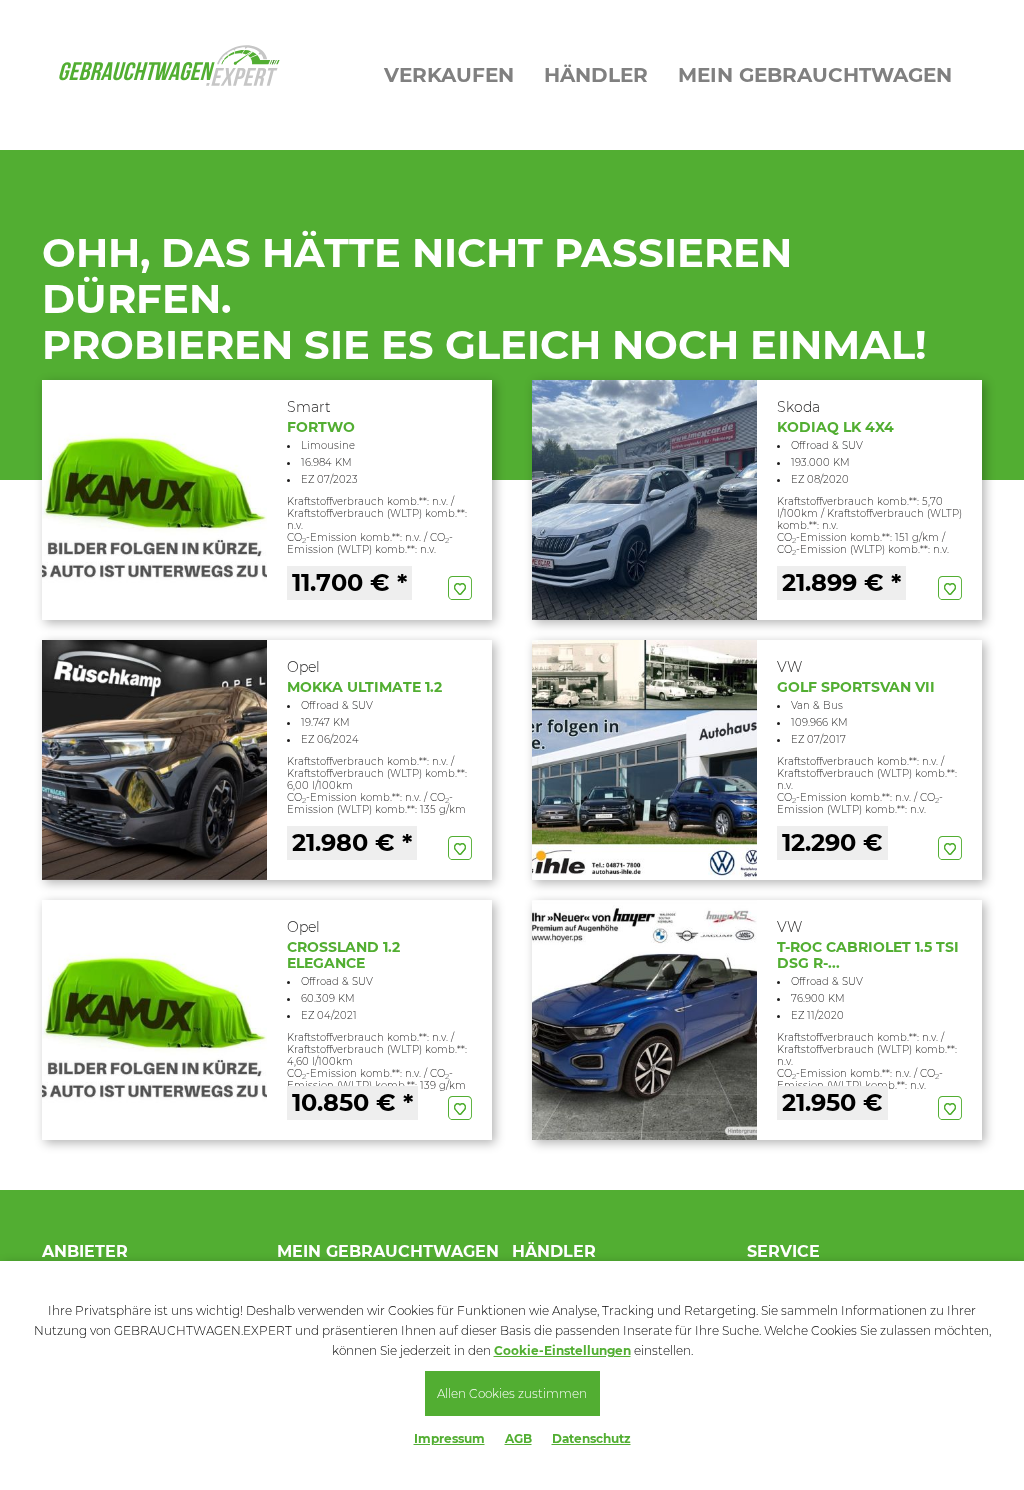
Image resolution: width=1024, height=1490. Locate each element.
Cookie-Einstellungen (562, 1350)
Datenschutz (591, 1438)
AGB (518, 1438)
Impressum (449, 1438)
